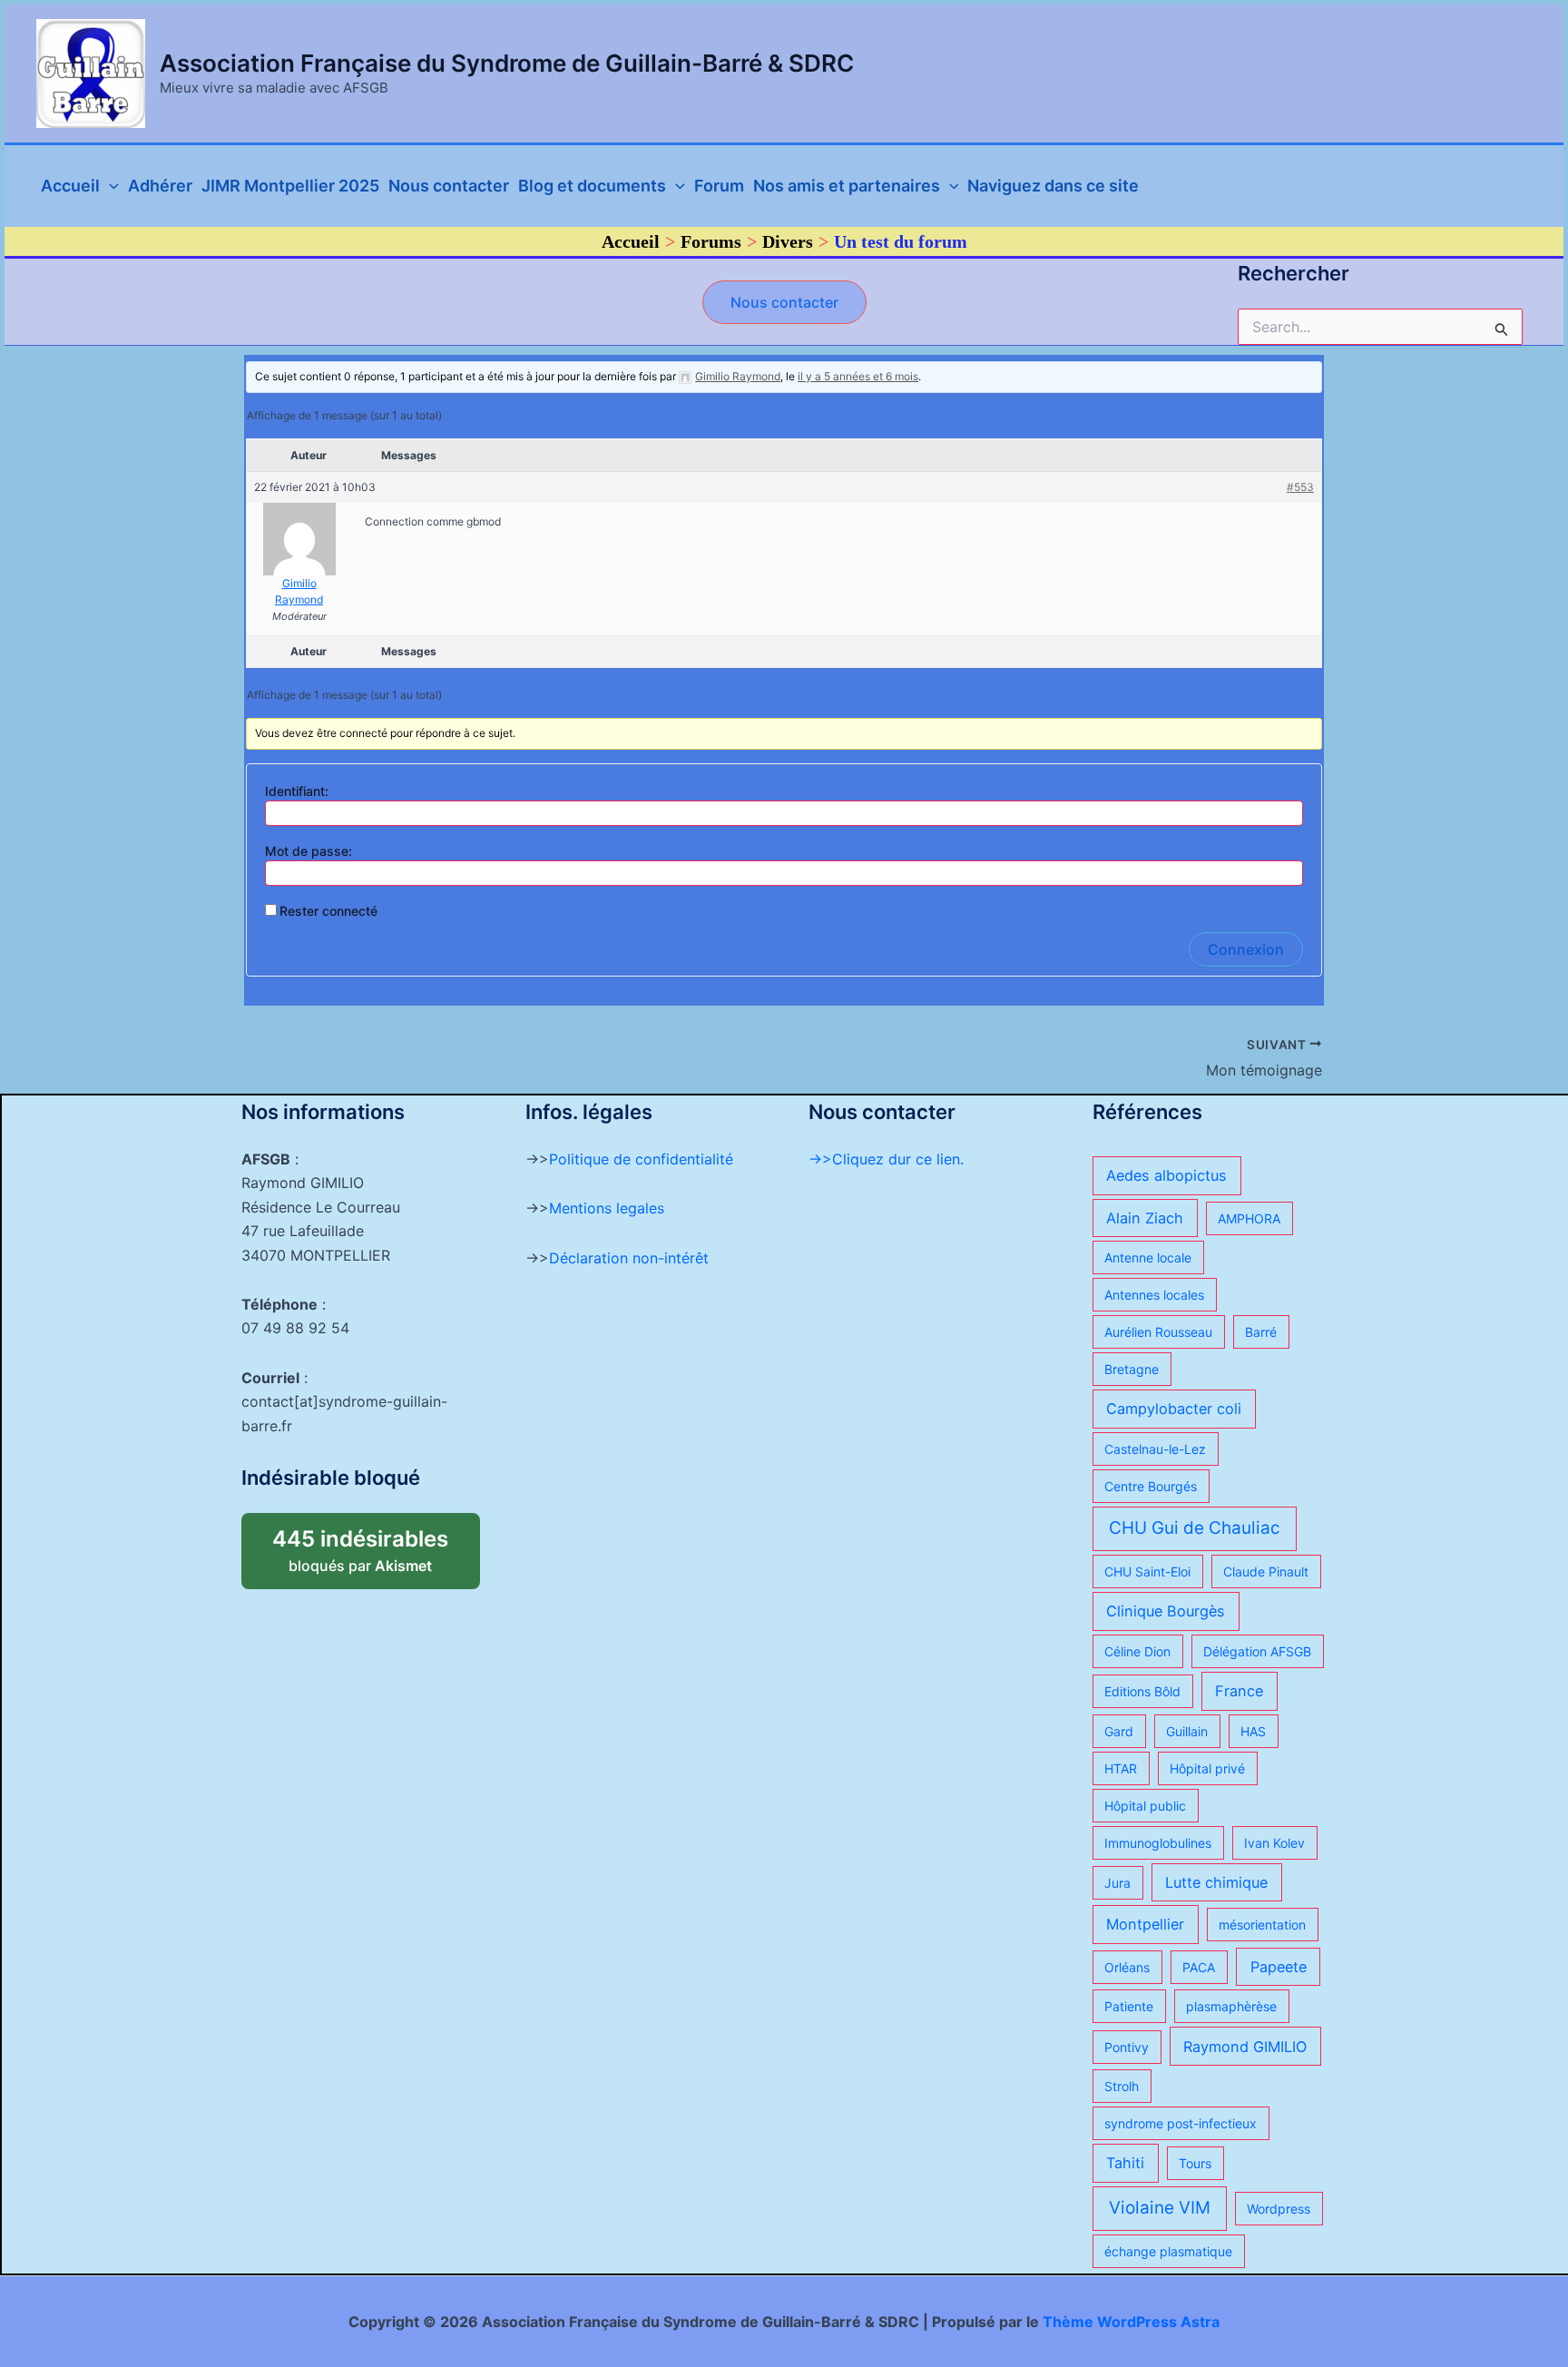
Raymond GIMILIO (1245, 2047)
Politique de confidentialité (641, 1159)
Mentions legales (607, 1208)
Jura (1117, 1883)
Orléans (1127, 1967)
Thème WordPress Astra (1131, 2322)
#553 (1300, 487)
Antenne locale (1148, 1257)
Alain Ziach (1145, 1218)
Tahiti (1125, 2163)
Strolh (1122, 2086)
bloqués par (376, 1544)
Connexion (1246, 949)
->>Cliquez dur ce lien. (886, 1159)
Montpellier (1145, 1924)
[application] (109, 186)
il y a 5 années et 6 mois (858, 376)
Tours (1195, 2163)
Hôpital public (1145, 1806)
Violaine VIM (1160, 2208)
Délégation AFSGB (1257, 1651)
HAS (1253, 1731)
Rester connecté (328, 911)
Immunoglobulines (1158, 1843)
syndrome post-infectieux (1181, 2123)
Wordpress (1279, 2209)
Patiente (1129, 2006)
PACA (1199, 1967)
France (1239, 1691)
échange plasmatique (1168, 2251)
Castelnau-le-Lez (1155, 1449)
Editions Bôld (1142, 1691)
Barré (1261, 1332)
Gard (1119, 1731)
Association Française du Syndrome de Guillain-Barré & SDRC (507, 63)
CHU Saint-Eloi (1147, 1571)
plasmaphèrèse (1231, 2006)
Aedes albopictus (1166, 1175)
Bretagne (1132, 1369)
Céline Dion (1137, 1651)
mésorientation (1262, 1925)
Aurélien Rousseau (1158, 1332)
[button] (784, 302)
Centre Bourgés (1151, 1486)
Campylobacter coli (1174, 1409)
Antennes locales (1154, 1295)
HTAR (1121, 1768)
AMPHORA (1249, 1218)
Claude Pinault (1266, 1571)
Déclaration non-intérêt (629, 1258)
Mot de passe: (309, 851)
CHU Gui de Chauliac (1195, 1528)
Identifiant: (297, 791)
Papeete (1279, 1967)
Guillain (1187, 1731)
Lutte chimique (1216, 1882)
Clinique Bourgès (1166, 1611)
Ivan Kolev (1274, 1843)
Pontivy (1127, 2047)
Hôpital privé (1207, 1768)
